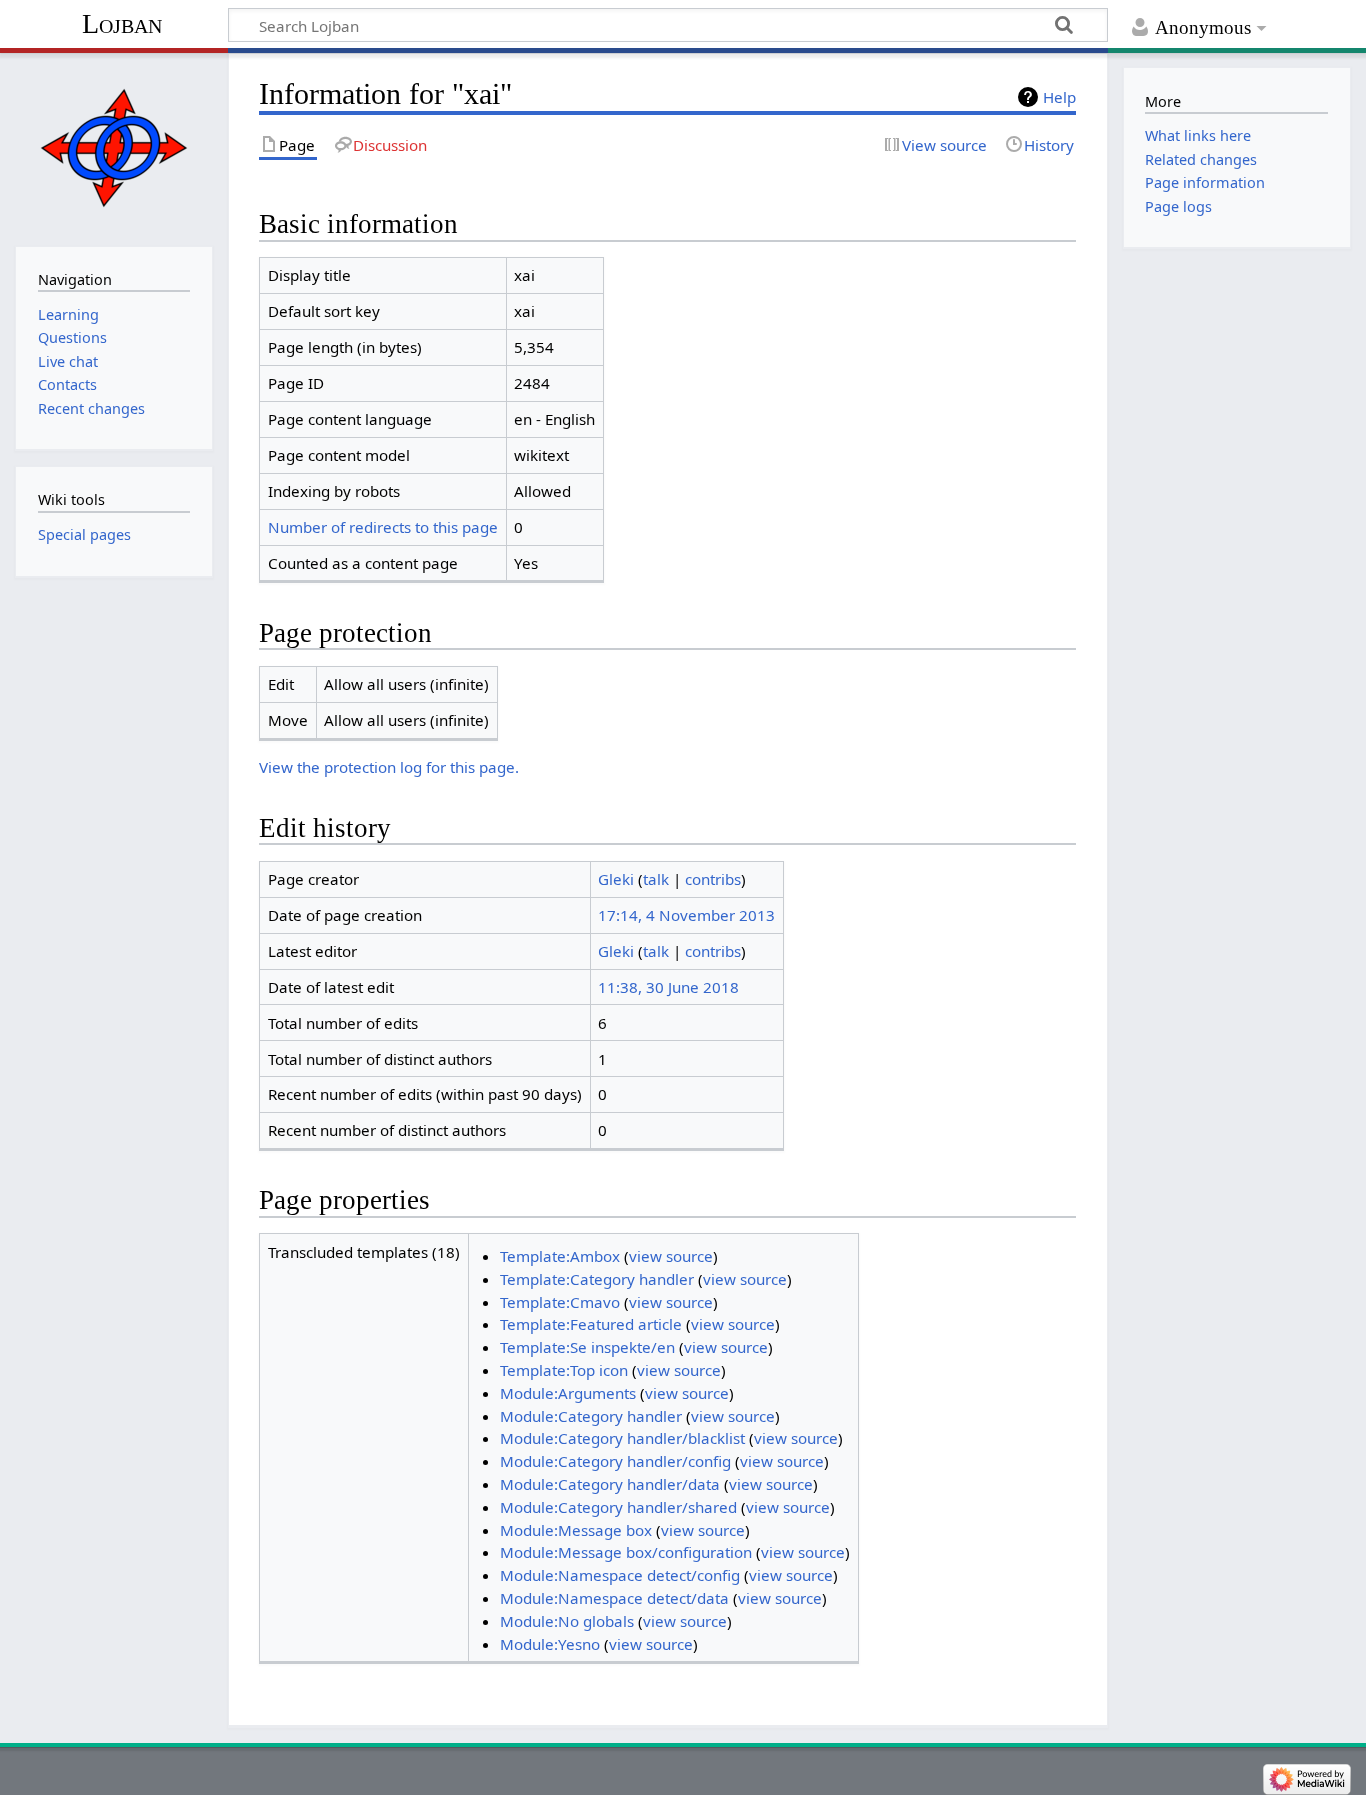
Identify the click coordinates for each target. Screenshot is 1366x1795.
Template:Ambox (560, 1256)
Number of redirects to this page (383, 527)
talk (656, 879)
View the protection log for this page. (389, 767)
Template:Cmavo (560, 1302)
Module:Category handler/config (615, 1461)
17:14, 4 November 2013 (686, 915)
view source (671, 1256)
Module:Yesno (550, 1644)
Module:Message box (576, 1530)
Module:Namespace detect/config (620, 1575)
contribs (713, 879)
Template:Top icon (564, 1370)
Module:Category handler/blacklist (622, 1438)
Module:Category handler (591, 1416)
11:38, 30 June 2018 (668, 987)
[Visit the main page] (113, 147)
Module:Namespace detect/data (614, 1598)
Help (1059, 97)
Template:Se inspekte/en (587, 1347)
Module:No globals (567, 1621)
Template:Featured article (591, 1324)
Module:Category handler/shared (618, 1507)
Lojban (122, 23)
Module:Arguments (568, 1393)
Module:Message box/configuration (626, 1552)
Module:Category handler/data (610, 1484)
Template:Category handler (597, 1279)
